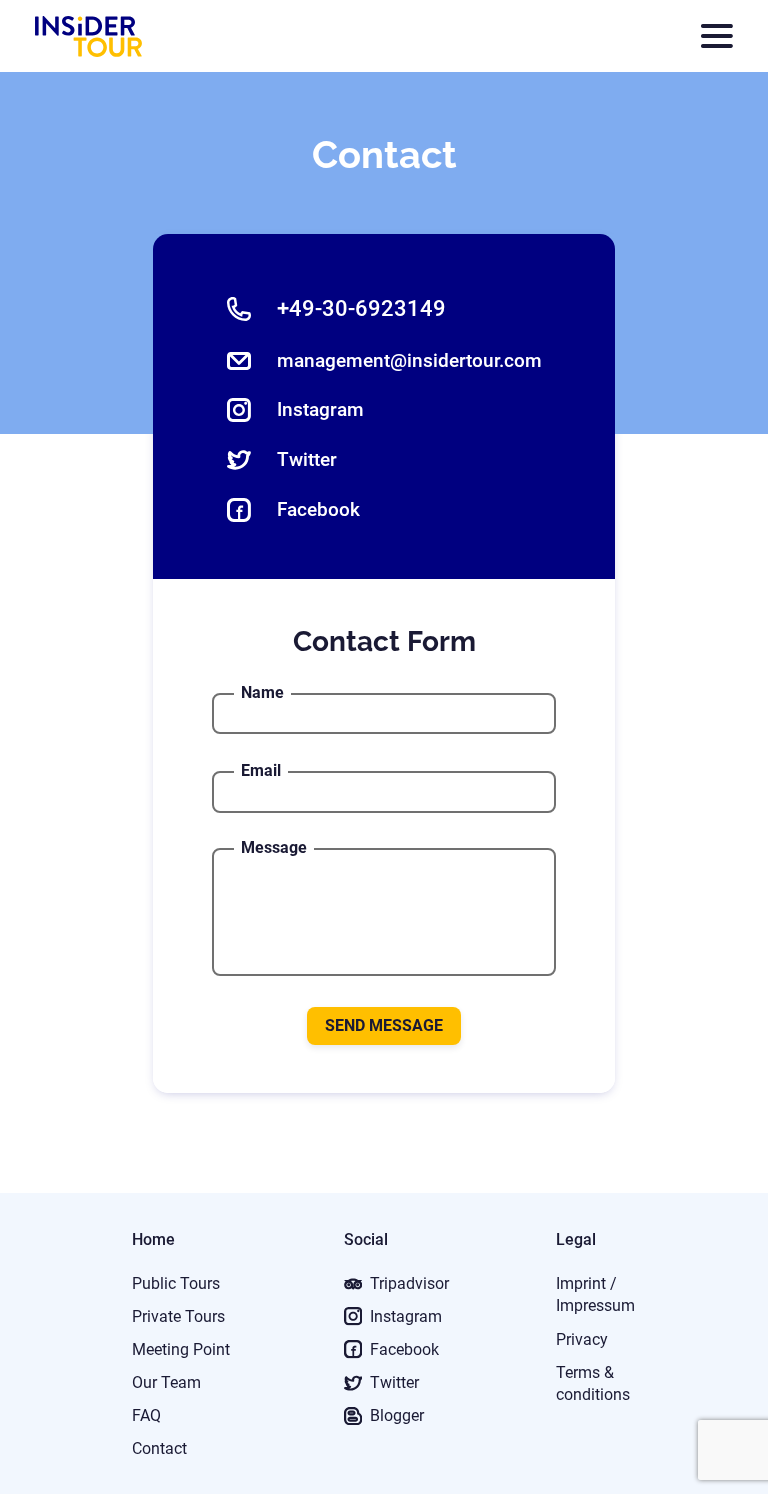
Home (153, 1239)
